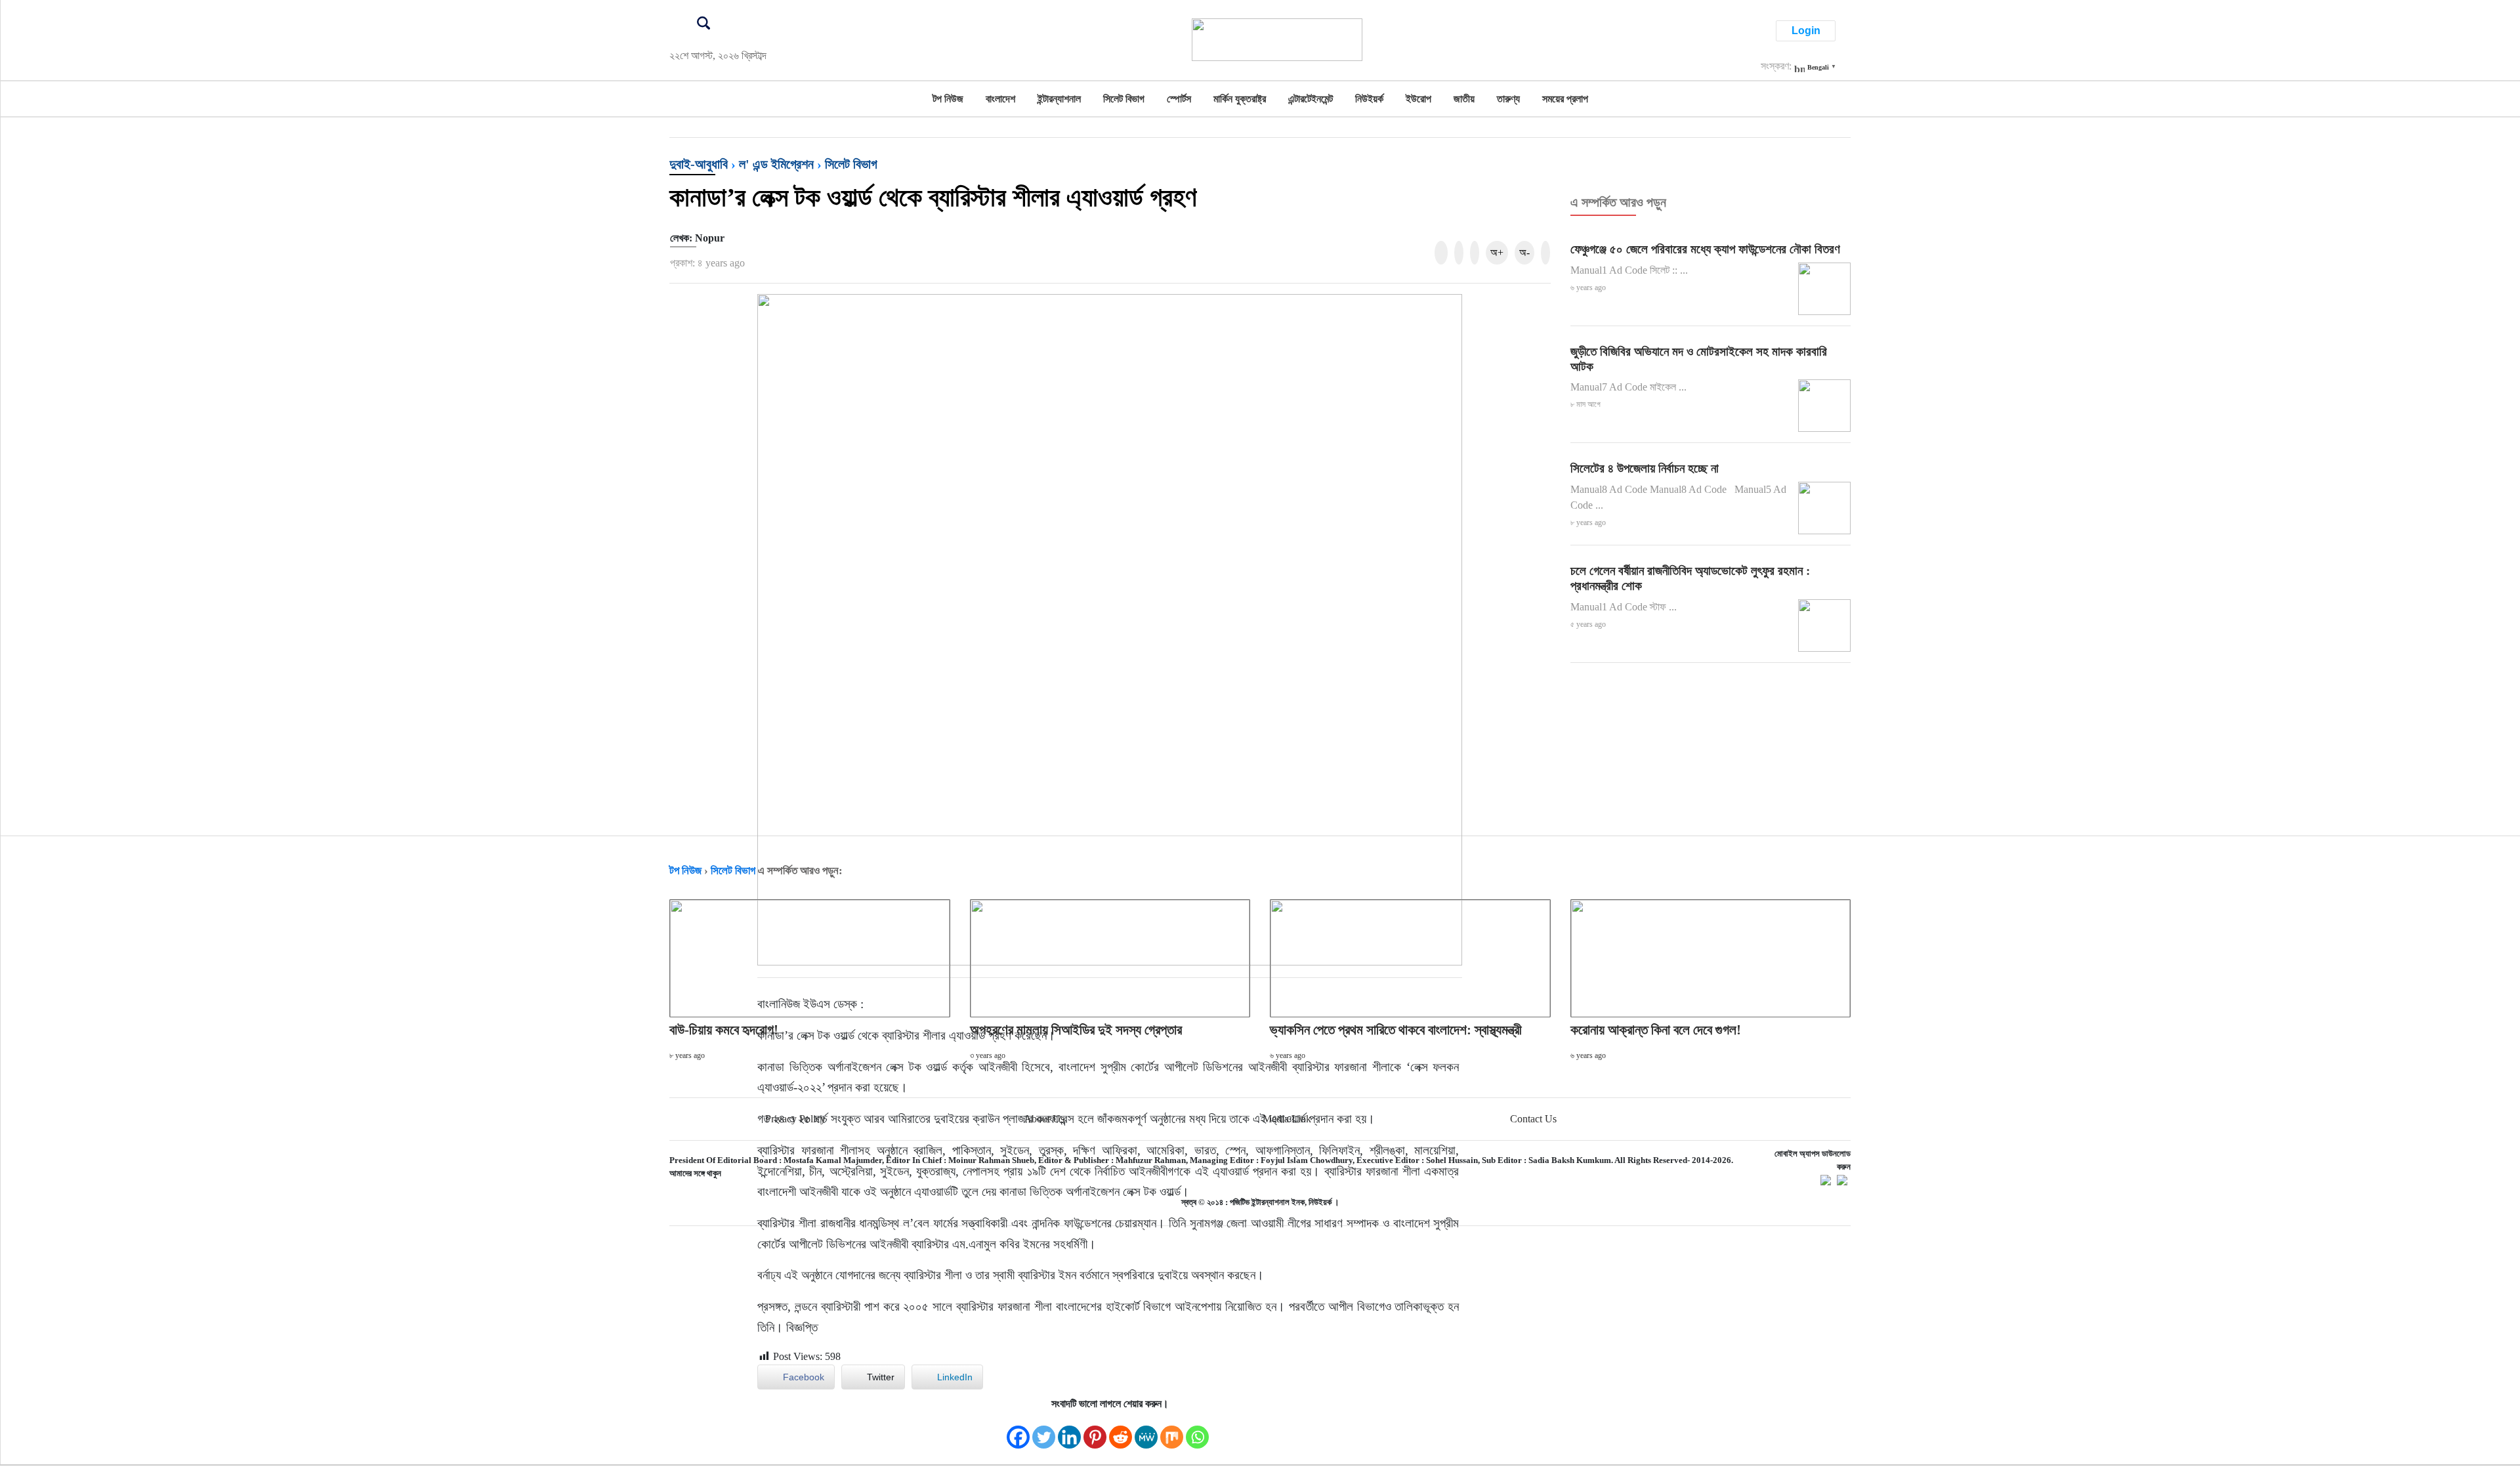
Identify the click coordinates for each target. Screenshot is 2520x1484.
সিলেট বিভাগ (1124, 99)
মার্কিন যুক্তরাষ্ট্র (1240, 99)
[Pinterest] (1095, 1431)
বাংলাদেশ (1000, 99)
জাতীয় (1464, 99)
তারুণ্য (1508, 99)
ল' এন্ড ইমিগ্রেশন (776, 164)
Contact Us (1533, 1119)
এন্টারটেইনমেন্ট (1311, 99)
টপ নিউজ (948, 99)
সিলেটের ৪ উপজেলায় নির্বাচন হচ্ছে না (1645, 468)
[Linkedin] (1069, 1431)
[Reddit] (1121, 1431)
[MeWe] (1146, 1431)
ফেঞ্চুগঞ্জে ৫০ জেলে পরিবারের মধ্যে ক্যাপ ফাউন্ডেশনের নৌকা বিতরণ (1705, 249)
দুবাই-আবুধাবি (699, 164)
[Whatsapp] (1197, 1431)
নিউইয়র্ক (1369, 99)
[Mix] (1172, 1431)
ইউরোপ (1418, 99)
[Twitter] (1044, 1431)
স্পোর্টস (1179, 99)
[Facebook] (1018, 1431)
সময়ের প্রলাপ (1565, 99)
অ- (1524, 252)
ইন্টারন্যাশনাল (1059, 99)
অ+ (1497, 252)
